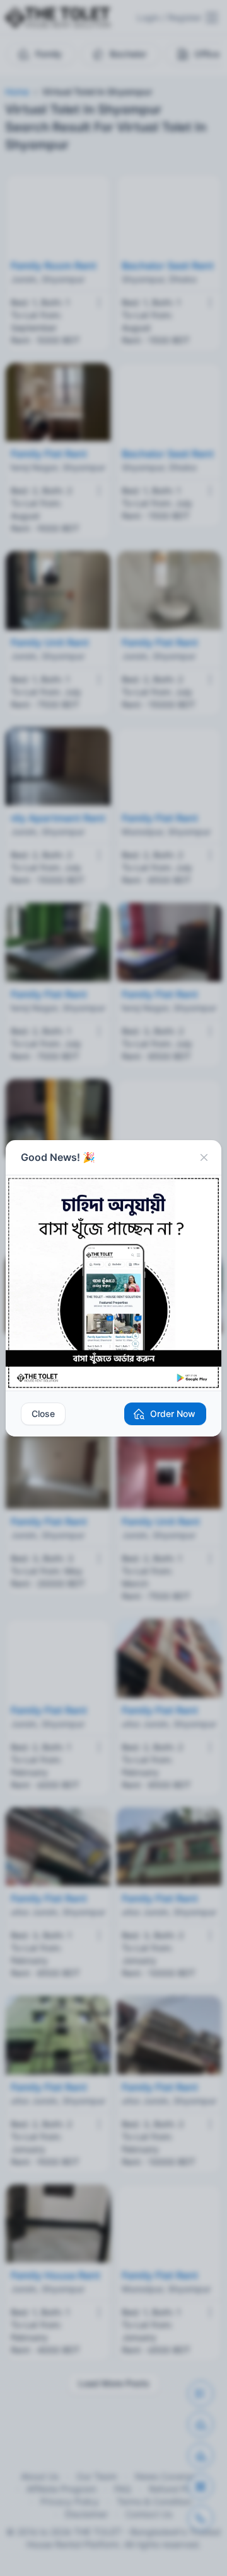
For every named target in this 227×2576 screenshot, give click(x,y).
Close (43, 1414)
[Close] (204, 1158)
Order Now (173, 1414)
